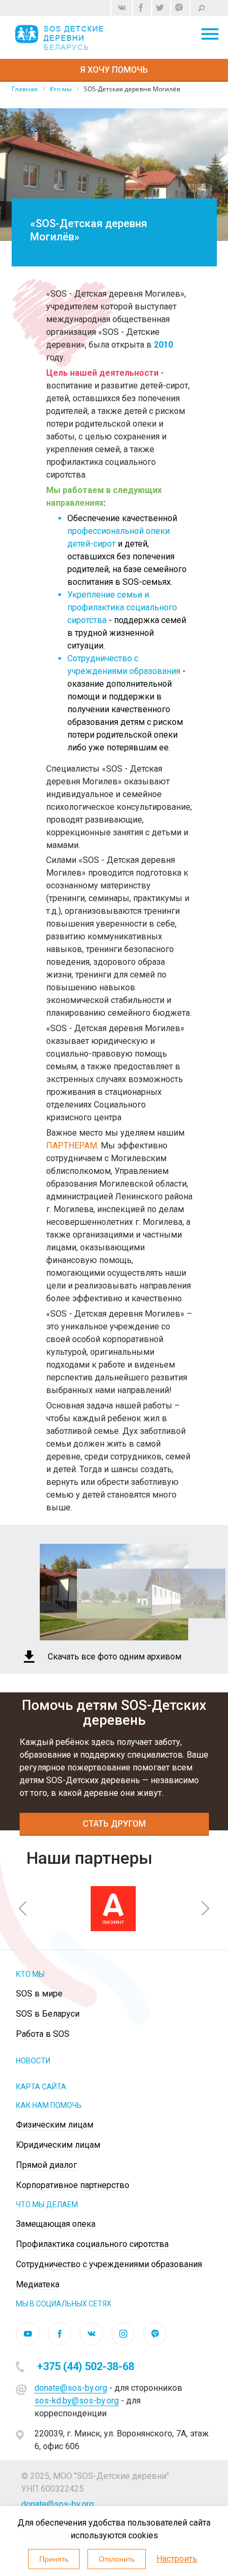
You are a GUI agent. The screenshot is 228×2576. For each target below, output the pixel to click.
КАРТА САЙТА (41, 2087)
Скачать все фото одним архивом (115, 1657)
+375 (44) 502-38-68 (86, 2366)
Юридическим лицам (58, 2145)
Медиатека (38, 2284)
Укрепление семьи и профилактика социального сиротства (122, 607)
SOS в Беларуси (48, 2014)
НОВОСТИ (33, 2061)
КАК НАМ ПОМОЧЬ (49, 2105)
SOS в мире (39, 1994)
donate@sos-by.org (71, 2388)
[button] (23, 1908)
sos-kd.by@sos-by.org (77, 2401)
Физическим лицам (55, 2125)
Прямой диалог (46, 2165)
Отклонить (117, 2559)
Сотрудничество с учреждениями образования (109, 2264)
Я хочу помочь (114, 70)
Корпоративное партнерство (73, 2185)
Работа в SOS (43, 2034)
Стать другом (114, 1824)
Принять (54, 2559)
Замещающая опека (56, 2224)
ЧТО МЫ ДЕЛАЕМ (47, 2205)
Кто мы (30, 1974)
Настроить (177, 2559)
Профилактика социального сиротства (92, 2244)
